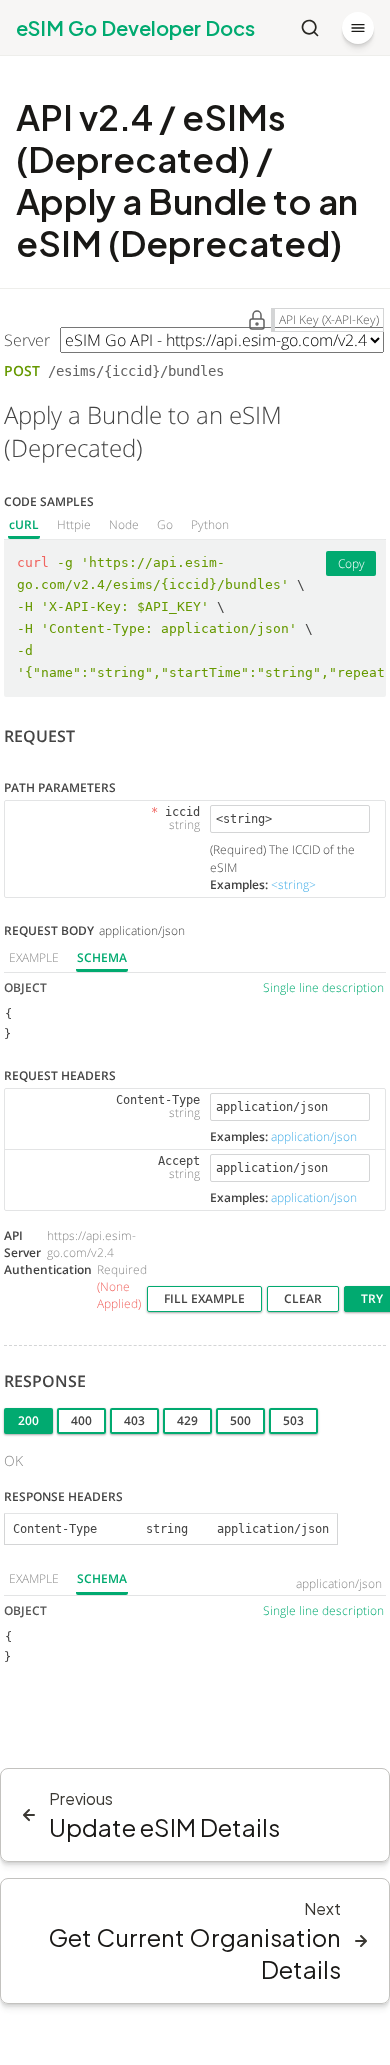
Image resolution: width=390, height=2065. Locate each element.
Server (27, 340)
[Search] (310, 28)
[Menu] (358, 28)
